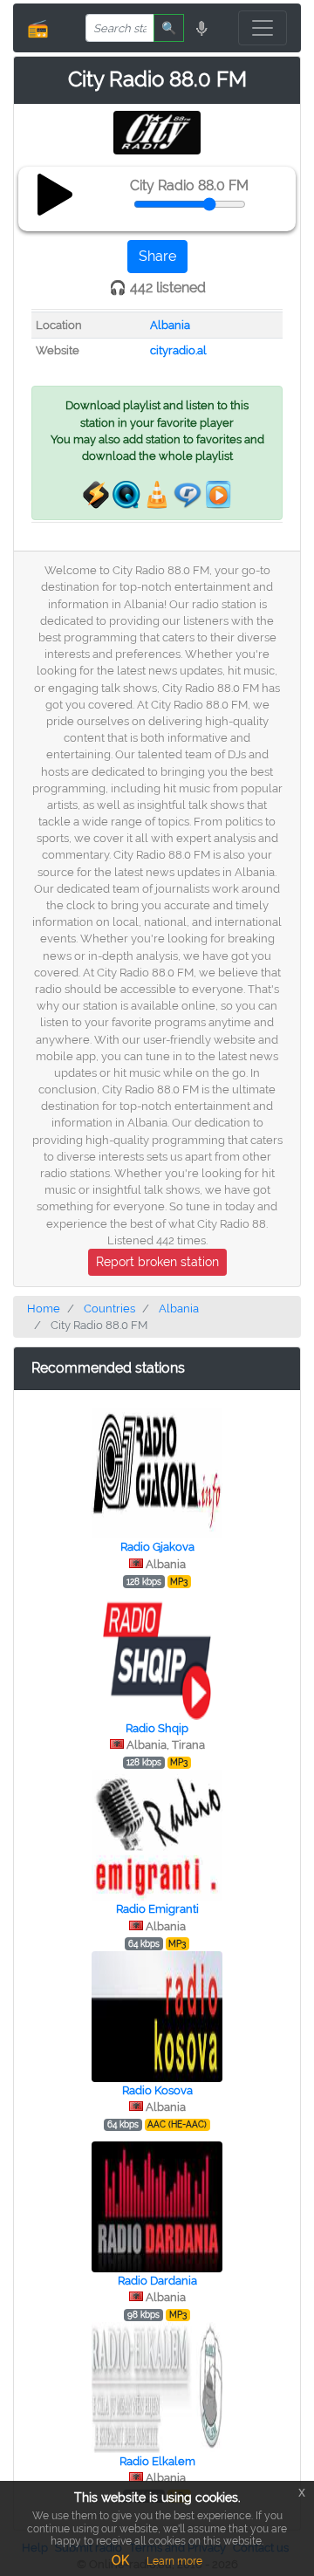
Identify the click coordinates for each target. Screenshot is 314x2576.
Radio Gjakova (157, 1547)
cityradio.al (178, 350)
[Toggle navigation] (263, 28)
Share (157, 256)
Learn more (174, 2561)
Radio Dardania (157, 2281)
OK (120, 2560)
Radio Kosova (157, 2090)
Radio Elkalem (157, 2461)
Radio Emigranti (157, 1909)
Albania (170, 325)
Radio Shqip (157, 1728)
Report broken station (157, 1262)
